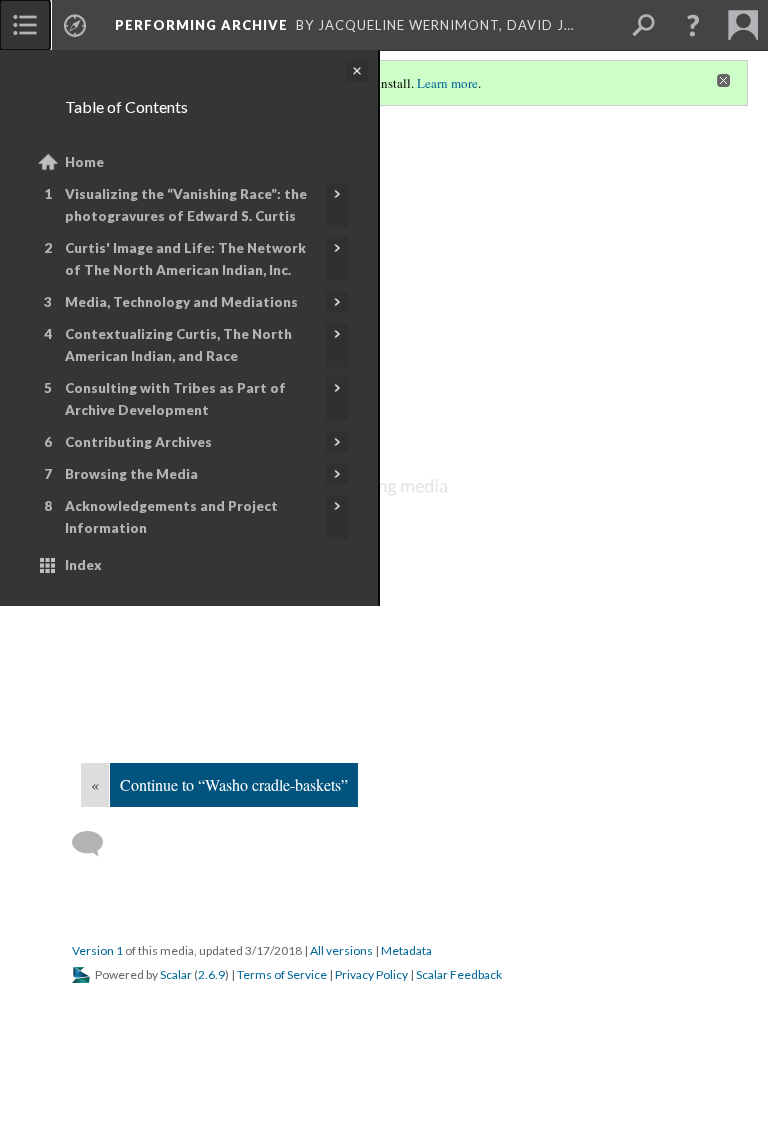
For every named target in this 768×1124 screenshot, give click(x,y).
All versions (341, 950)
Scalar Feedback (459, 974)
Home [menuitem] (84, 162)
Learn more (447, 83)
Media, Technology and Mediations (181, 302)
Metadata (406, 950)
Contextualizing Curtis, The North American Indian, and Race (178, 345)
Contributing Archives (138, 442)
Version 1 (97, 950)
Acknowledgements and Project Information (171, 517)
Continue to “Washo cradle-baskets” (234, 784)
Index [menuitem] (83, 565)
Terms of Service (282, 974)
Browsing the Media (131, 474)
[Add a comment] (96, 844)
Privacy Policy (371, 974)
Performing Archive (201, 25)
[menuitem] (25, 25)
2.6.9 (211, 974)
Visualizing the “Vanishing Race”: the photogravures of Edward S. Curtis (186, 205)
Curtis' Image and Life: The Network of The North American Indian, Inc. (185, 259)
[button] (693, 25)
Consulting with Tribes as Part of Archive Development (175, 399)
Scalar (176, 974)
